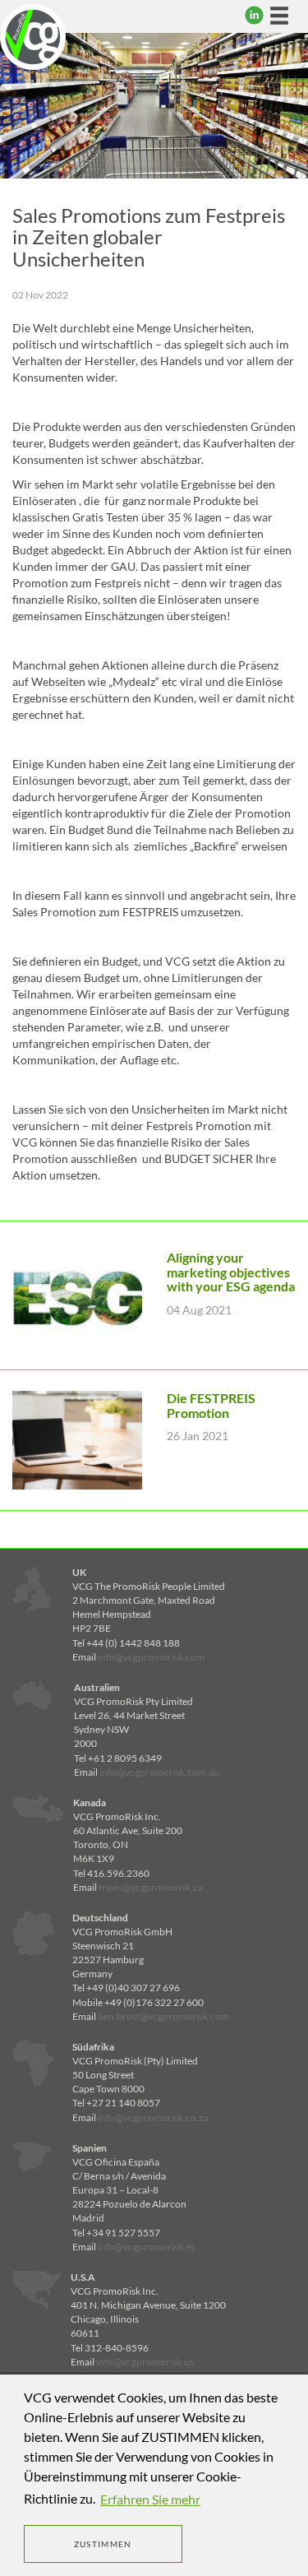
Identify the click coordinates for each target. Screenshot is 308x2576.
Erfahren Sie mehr (150, 2499)
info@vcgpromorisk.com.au (159, 1772)
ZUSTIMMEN (103, 2544)
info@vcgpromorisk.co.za (153, 2117)
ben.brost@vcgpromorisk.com (163, 2016)
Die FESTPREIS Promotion (211, 1405)
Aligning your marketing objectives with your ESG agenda (231, 1272)
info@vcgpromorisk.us (145, 2362)
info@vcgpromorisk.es (146, 2247)
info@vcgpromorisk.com (151, 1657)
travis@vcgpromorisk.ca (151, 1887)
